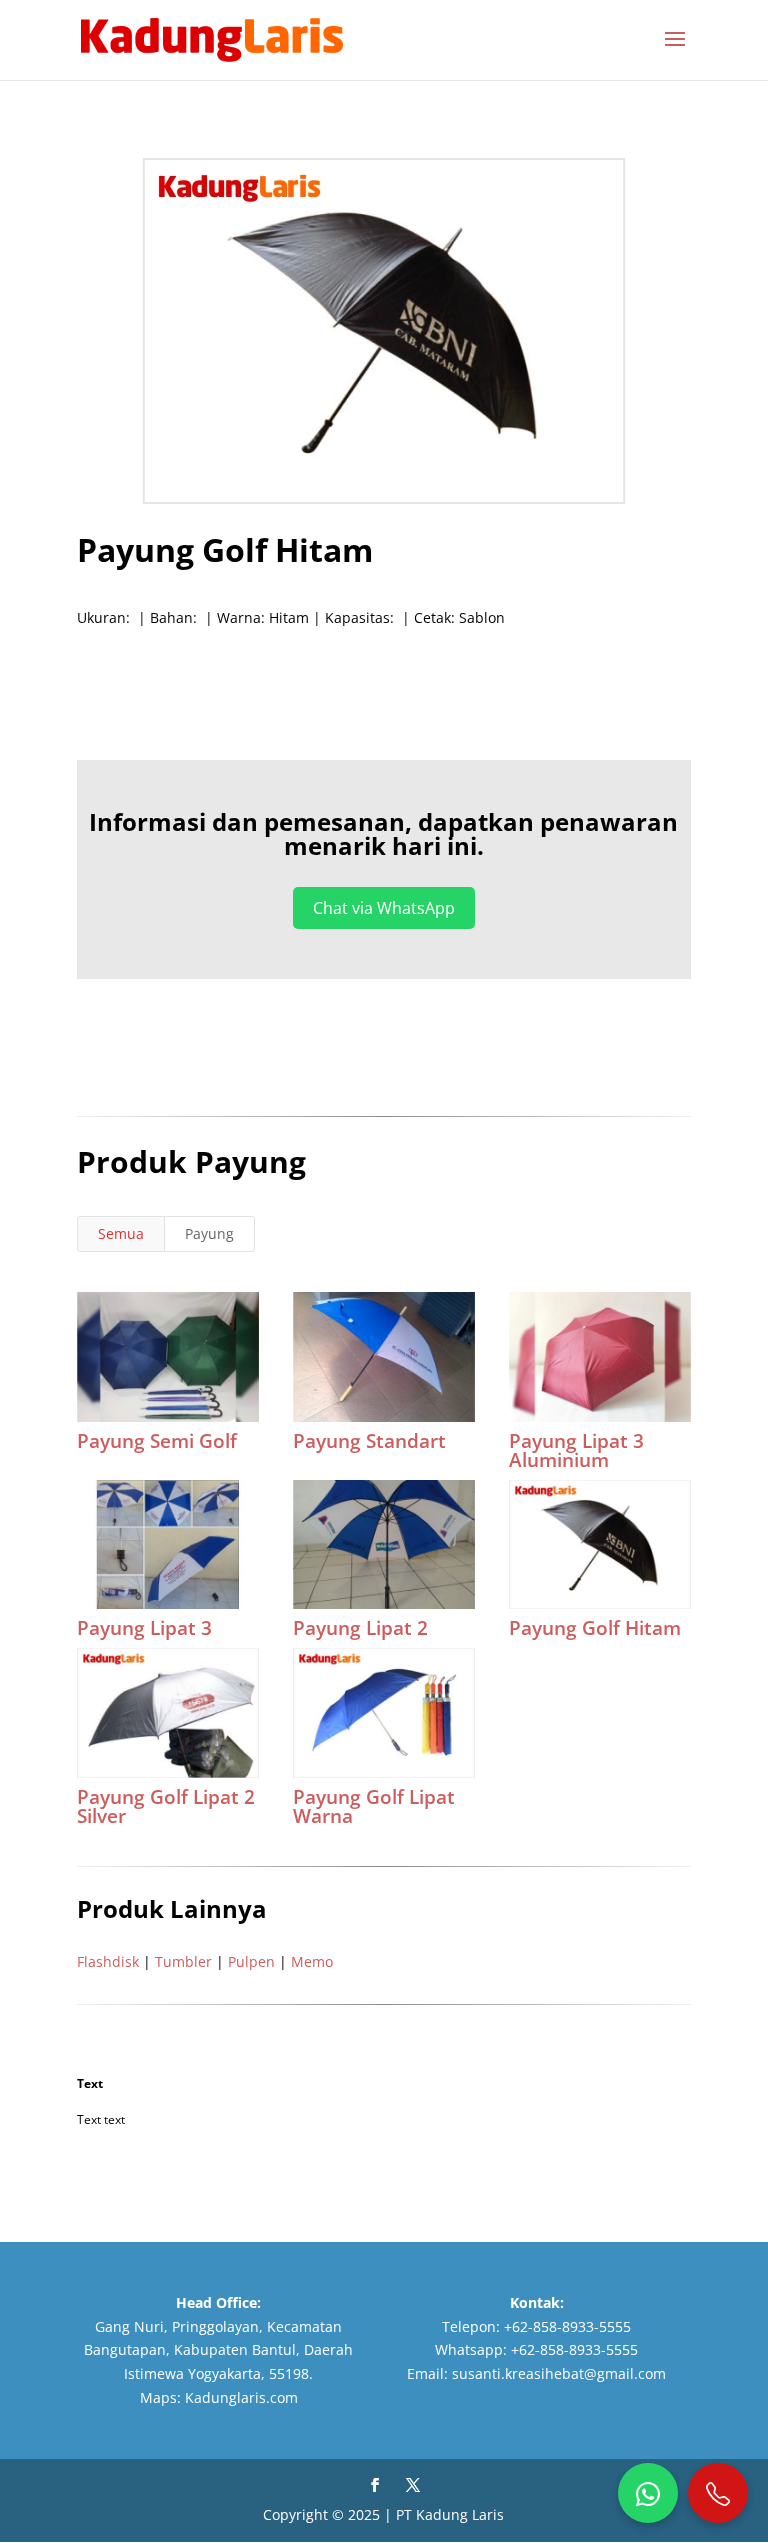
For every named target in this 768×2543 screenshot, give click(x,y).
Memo (312, 1961)
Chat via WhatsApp (384, 908)
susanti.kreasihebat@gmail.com (559, 2373)
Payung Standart (369, 1441)
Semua (121, 1233)
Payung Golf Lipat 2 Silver (166, 1806)
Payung (209, 1233)
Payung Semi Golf (157, 1441)
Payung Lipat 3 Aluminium (576, 1450)
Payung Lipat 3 (144, 1628)
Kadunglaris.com (241, 2397)
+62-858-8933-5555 (567, 2326)
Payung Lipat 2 (360, 1628)
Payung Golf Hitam (595, 1628)
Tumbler (183, 1961)
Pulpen (251, 1961)
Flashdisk (108, 1961)
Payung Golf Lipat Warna (374, 1806)
